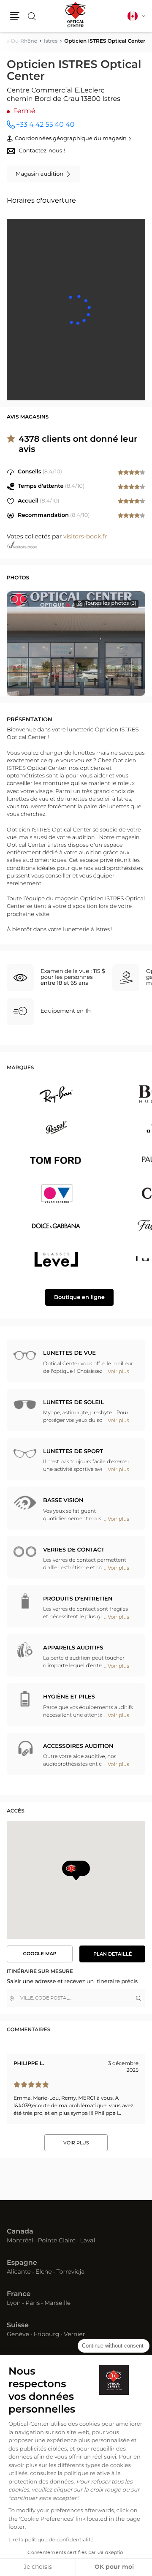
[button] (15, 16)
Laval (88, 2241)
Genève (18, 2335)
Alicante (19, 2272)
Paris (33, 2304)
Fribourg (47, 2335)
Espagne (22, 2263)
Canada (20, 2232)
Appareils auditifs (73, 1648)
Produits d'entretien (78, 1599)
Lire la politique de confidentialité (51, 2540)
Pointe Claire (57, 2241)
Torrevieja (70, 2272)
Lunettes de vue (69, 1353)
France (19, 2294)
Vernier (74, 2335)
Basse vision (63, 1501)
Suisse (18, 2326)
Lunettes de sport (73, 1452)
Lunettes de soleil (73, 1403)
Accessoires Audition (78, 1746)
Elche (44, 2272)
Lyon (14, 2304)
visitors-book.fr (85, 537)
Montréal (20, 2241)
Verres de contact (74, 1550)
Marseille (57, 2304)
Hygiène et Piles (69, 1697)
